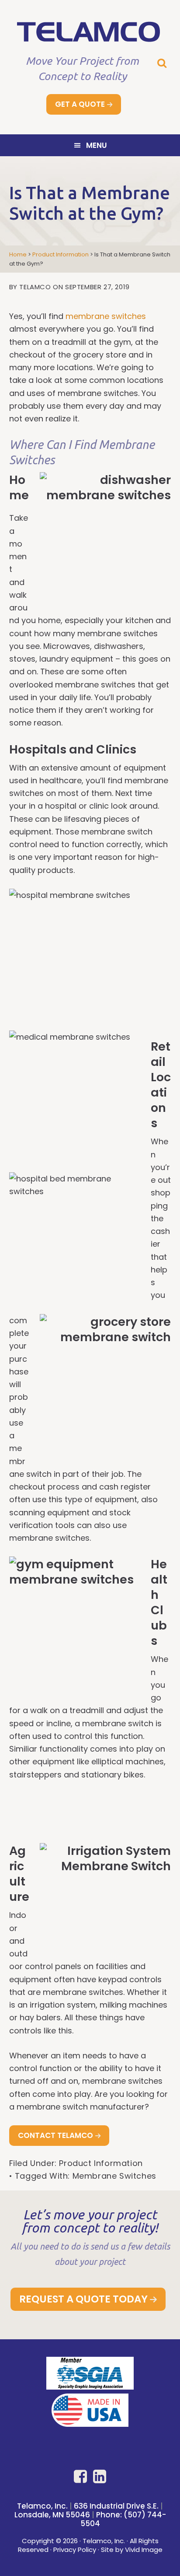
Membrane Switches (114, 2176)
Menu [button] (97, 145)
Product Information (101, 2163)
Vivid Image (144, 2550)
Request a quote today (83, 2299)
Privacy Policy (75, 2550)
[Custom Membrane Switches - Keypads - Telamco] (90, 38)
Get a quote (80, 104)
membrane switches (106, 316)
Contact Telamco (55, 2135)
